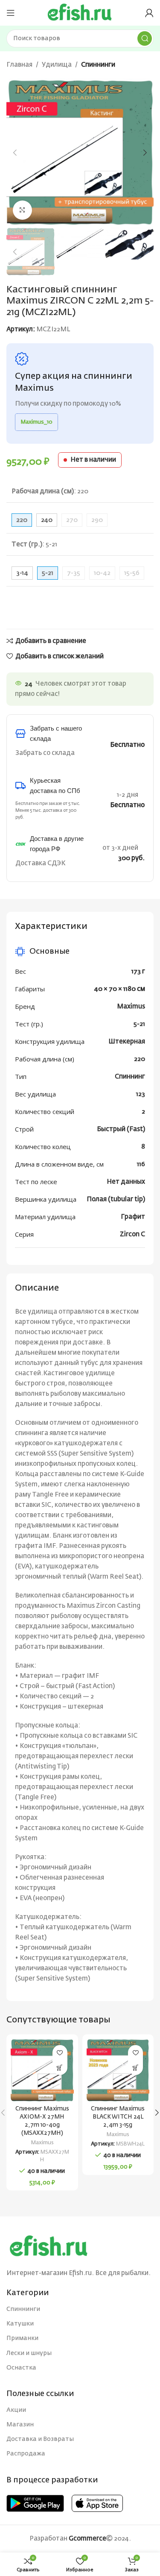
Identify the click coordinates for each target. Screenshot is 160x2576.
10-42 (102, 573)
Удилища (57, 65)
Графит (133, 1217)
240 (47, 520)
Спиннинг (130, 1077)
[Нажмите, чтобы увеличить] (22, 210)
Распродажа (26, 2454)
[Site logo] (80, 13)
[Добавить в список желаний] (60, 2053)
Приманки (22, 2338)
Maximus (131, 1007)
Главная (19, 65)
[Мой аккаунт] (149, 13)
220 (140, 1059)
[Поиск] (145, 38)
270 (72, 520)
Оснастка (21, 2368)
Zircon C (132, 1234)
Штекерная (127, 1042)
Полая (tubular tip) (116, 1199)
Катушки (20, 2324)
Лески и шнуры (29, 2353)
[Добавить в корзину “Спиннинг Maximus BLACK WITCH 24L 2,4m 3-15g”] (135, 2068)
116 (141, 1164)
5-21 (139, 1024)
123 (141, 1094)
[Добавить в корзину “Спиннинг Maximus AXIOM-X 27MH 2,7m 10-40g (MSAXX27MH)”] (60, 2068)
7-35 (74, 573)
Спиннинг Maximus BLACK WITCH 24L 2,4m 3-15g (118, 2117)
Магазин (20, 2425)
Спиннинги (98, 65)
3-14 (22, 573)
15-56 (132, 573)
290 (97, 520)
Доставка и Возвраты (40, 2439)
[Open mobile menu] (11, 13)
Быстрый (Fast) (121, 1129)
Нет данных (126, 1182)
